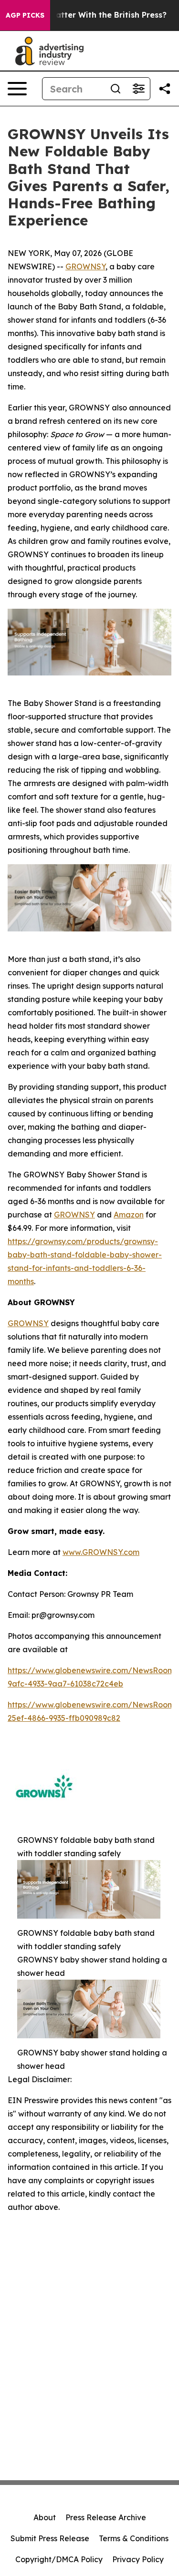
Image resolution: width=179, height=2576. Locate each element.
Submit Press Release (50, 2538)
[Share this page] (165, 89)
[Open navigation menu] (17, 89)
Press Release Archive (106, 2517)
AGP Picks (25, 15)
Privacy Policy (138, 2559)
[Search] (116, 89)
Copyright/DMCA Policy (59, 2559)
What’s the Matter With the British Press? (86, 15)
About (45, 2517)
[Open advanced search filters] (138, 89)
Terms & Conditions (134, 2538)
